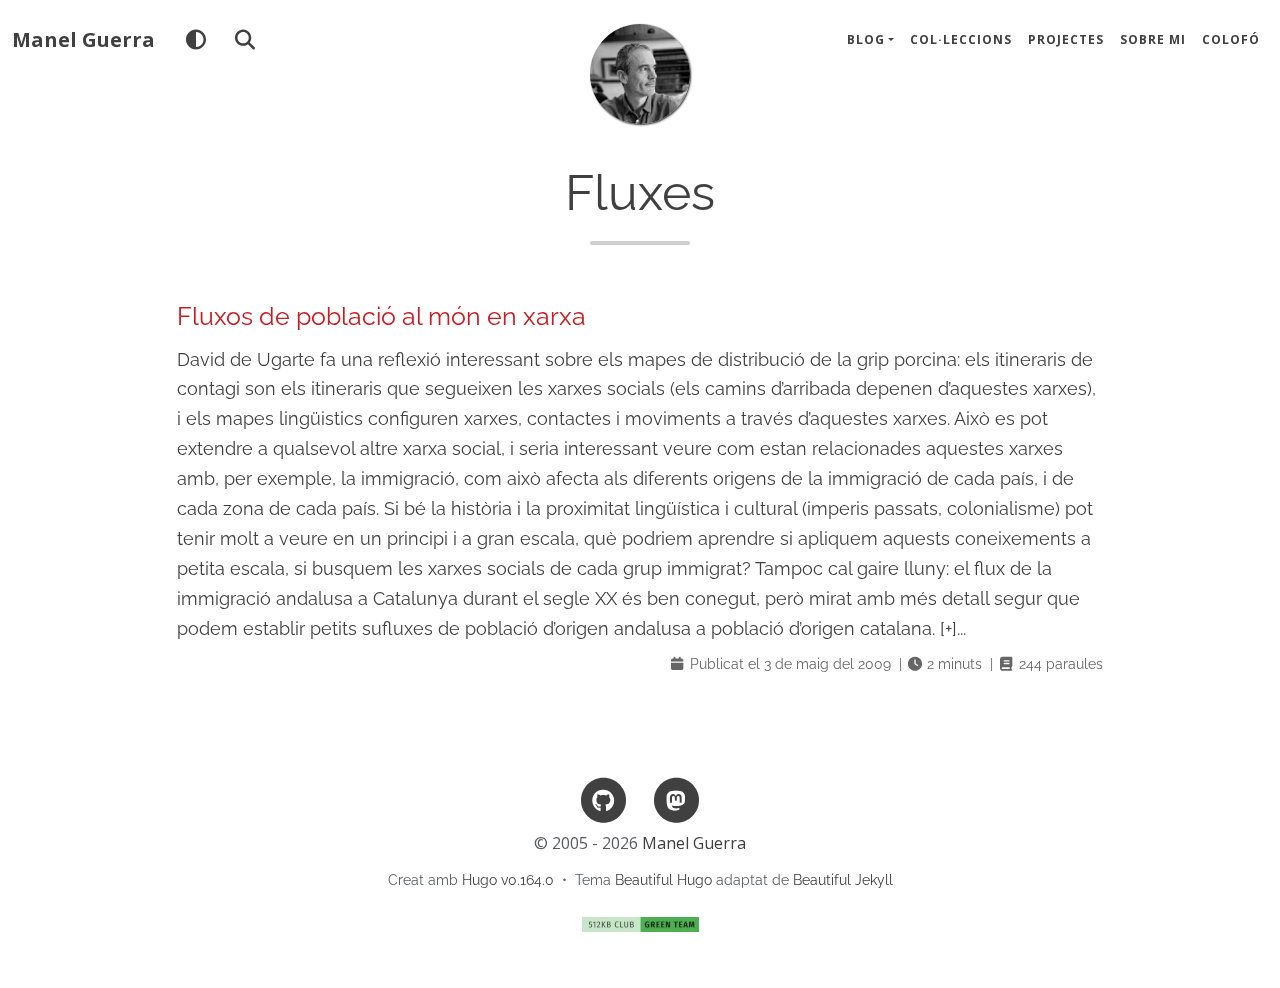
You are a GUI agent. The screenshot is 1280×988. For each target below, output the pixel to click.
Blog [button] (866, 39)
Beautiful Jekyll (843, 880)
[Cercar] (244, 40)
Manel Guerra (83, 39)
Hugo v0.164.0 (508, 880)
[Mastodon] (676, 798)
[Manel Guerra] (640, 74)
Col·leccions (961, 39)
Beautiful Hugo (663, 880)
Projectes (1066, 39)
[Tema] (195, 40)
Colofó (1231, 39)
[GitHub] (604, 798)
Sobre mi (1153, 39)
